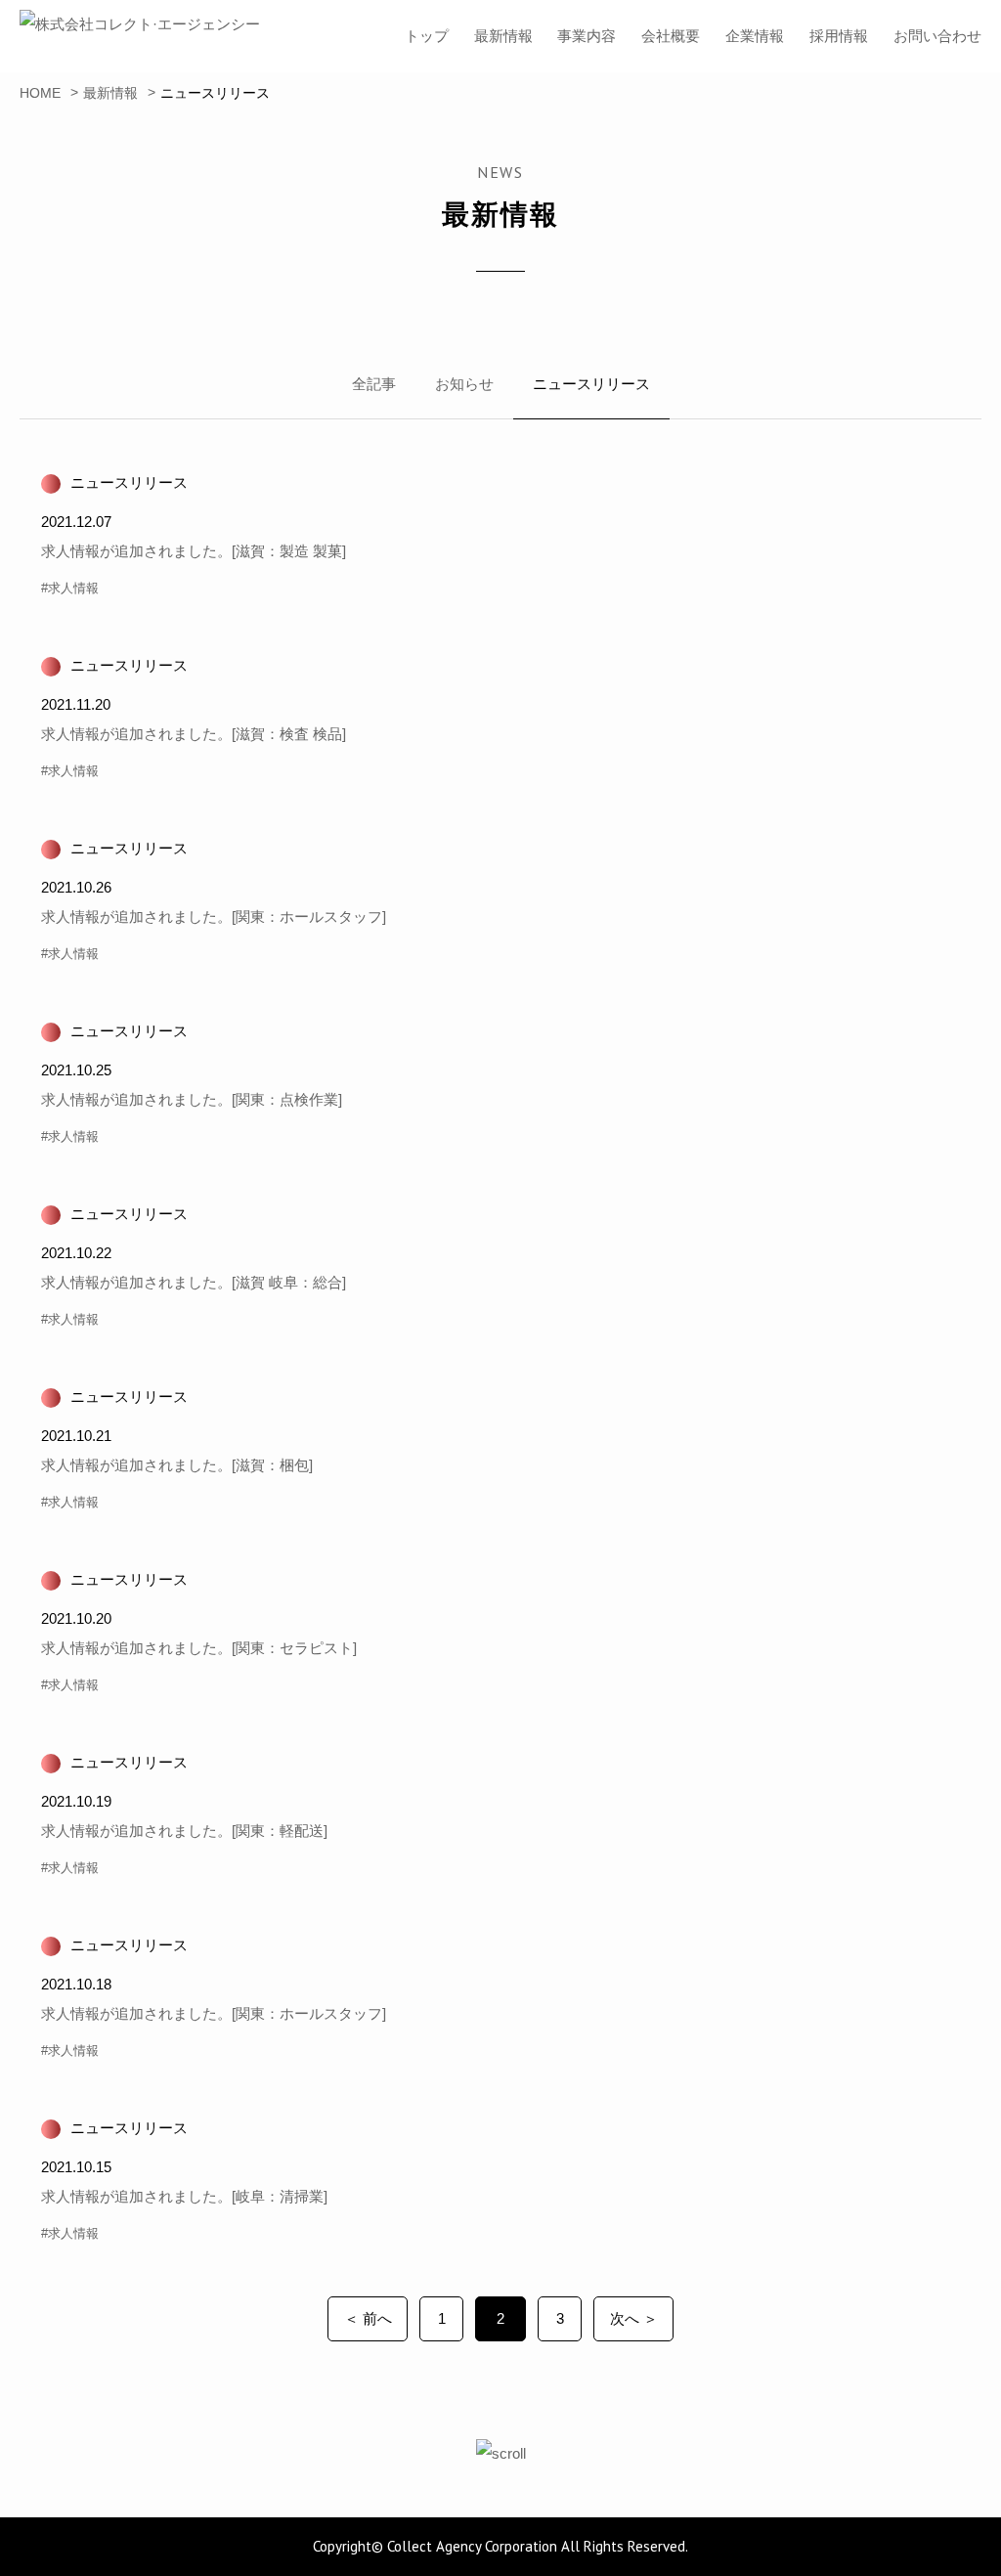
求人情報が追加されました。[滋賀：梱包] (177, 1465)
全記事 (374, 384)
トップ (427, 36)
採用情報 (839, 36)
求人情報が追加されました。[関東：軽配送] (184, 1831)
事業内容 (587, 36)
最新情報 (503, 36)
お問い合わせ (937, 36)
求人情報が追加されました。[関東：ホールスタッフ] (214, 917)
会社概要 (671, 36)
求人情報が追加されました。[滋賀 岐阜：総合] (194, 1282)
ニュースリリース (591, 384)
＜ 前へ (368, 2318)
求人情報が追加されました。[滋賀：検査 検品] (194, 734)
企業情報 (755, 36)
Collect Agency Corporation (472, 2546)
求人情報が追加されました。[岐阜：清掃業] (184, 2196)
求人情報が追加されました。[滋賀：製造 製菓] (194, 551)
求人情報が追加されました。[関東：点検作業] (192, 1099)
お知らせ (464, 384)
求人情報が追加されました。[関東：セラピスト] (199, 1648)
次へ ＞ (634, 2318)
